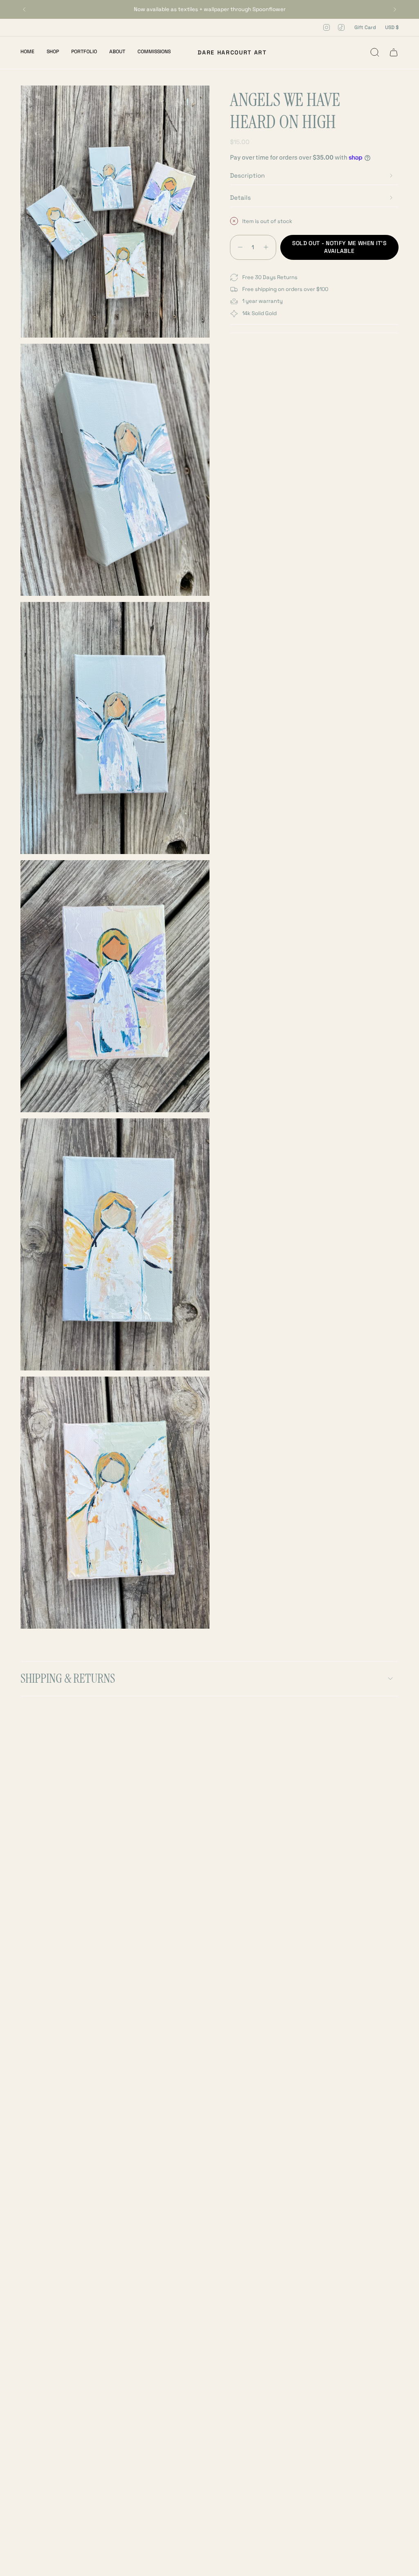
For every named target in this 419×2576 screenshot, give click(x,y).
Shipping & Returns (68, 1678)
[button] (53, 52)
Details (240, 197)
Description (247, 175)
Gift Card (365, 27)
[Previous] (24, 9)
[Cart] (394, 52)
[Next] (395, 9)
